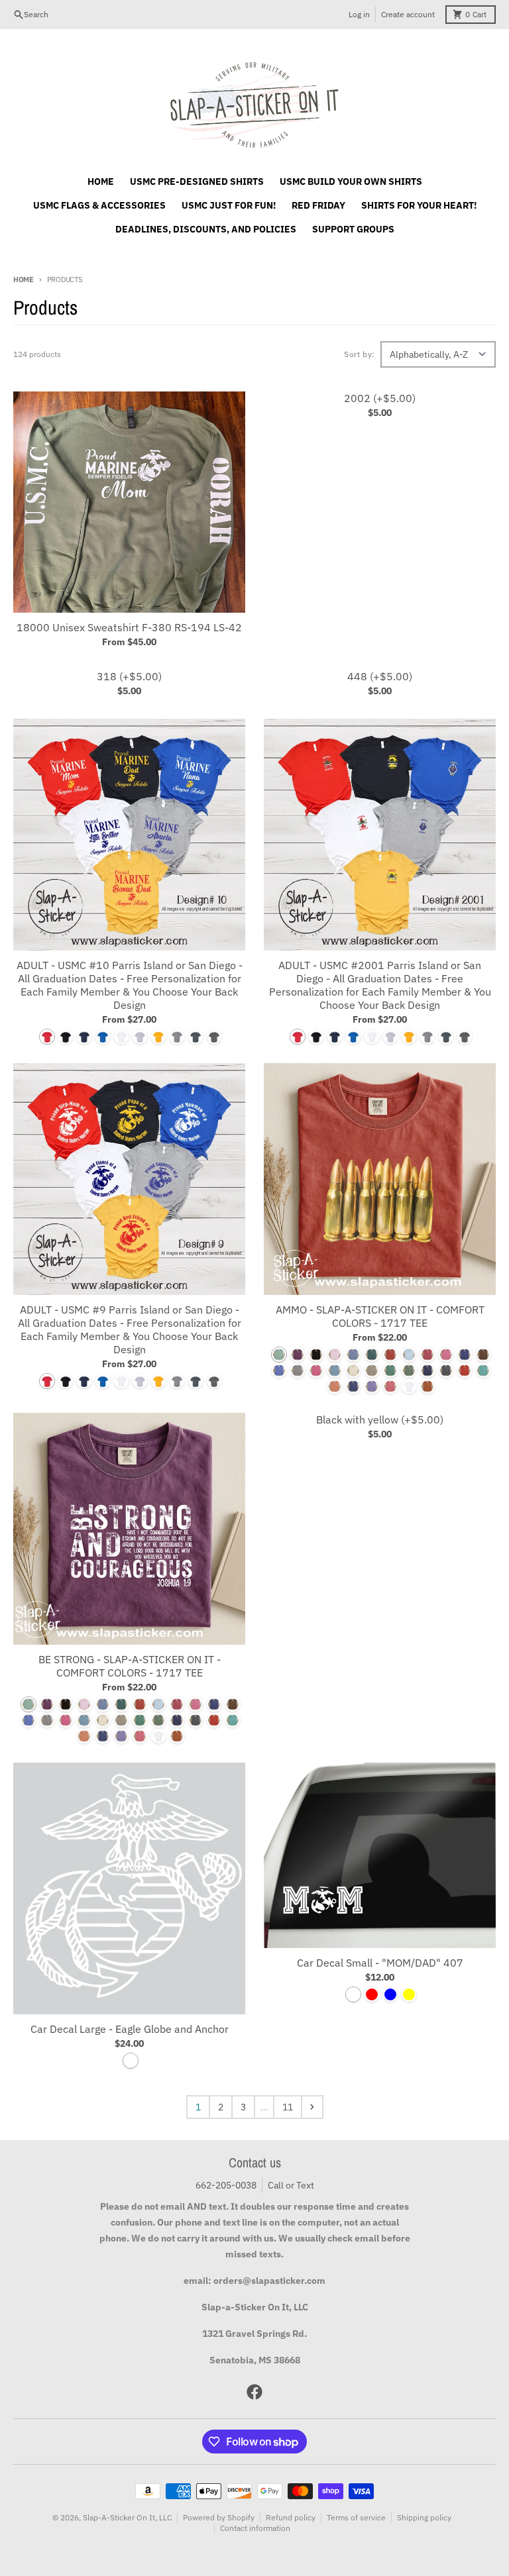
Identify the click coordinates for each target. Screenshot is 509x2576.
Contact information (255, 2528)
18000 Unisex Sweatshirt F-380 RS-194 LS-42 (129, 627)
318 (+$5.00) (129, 676)
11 (288, 2107)
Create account (408, 14)
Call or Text (291, 2185)
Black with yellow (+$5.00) (380, 1419)
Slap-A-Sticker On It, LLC (127, 2517)
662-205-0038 (226, 2185)
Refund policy (291, 2517)
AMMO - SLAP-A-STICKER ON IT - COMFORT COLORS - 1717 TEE (380, 1316)
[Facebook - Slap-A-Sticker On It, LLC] (254, 2392)
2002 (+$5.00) (380, 398)
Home (24, 280)
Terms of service (356, 2517)
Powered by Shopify (219, 2517)
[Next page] (312, 2107)
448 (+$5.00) (380, 676)
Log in (359, 14)
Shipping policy (424, 2517)
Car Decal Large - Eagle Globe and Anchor (130, 2029)
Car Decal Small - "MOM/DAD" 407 (380, 1963)
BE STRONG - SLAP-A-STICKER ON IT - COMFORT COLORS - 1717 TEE (130, 1666)
